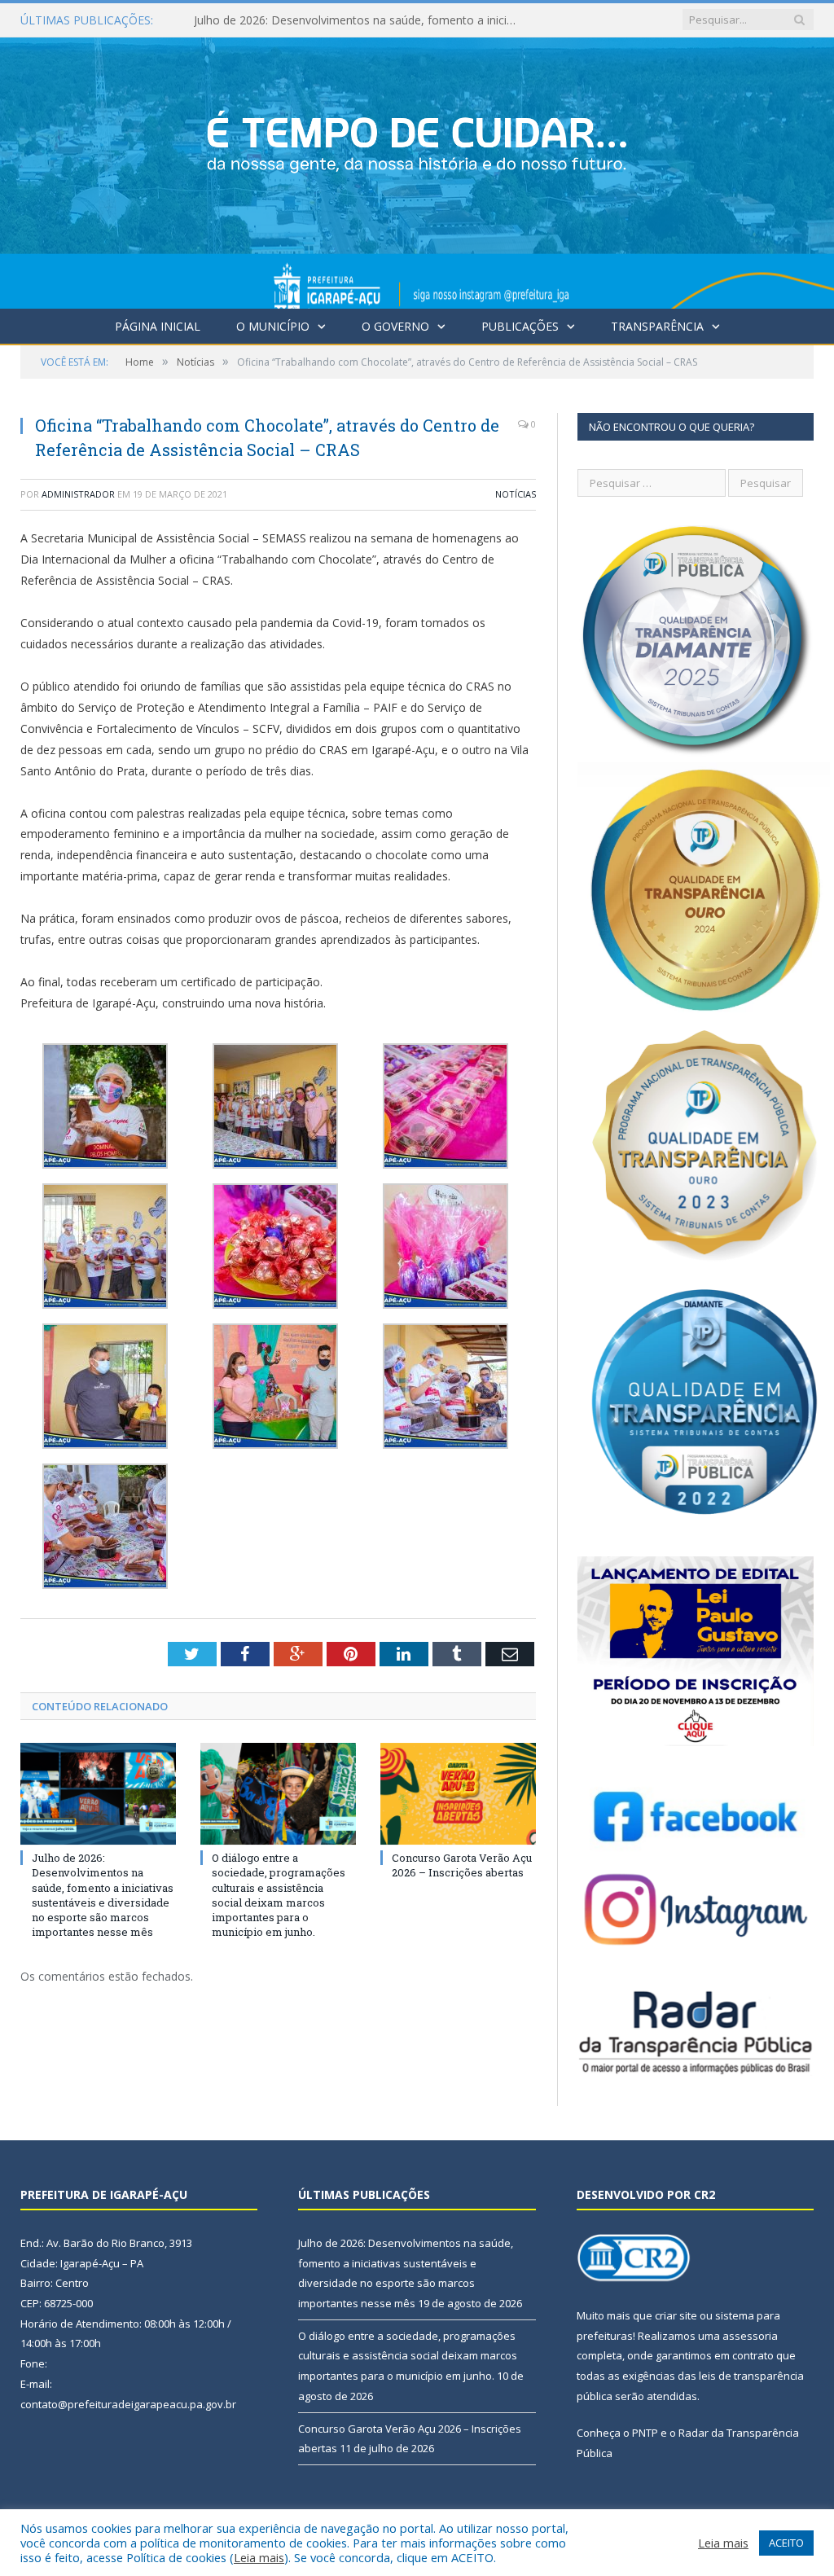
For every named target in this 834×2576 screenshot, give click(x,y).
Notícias (516, 494)
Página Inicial (158, 326)
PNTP (645, 2433)
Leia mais (259, 2557)
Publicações (520, 326)
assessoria (750, 2336)
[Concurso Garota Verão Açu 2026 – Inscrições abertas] (458, 1794)
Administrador (78, 494)
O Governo (395, 326)
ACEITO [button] (786, 2543)
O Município (273, 326)
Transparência (657, 326)
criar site (676, 2315)
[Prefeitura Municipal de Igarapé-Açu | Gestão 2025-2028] (417, 170)
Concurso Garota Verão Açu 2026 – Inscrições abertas (462, 1865)
